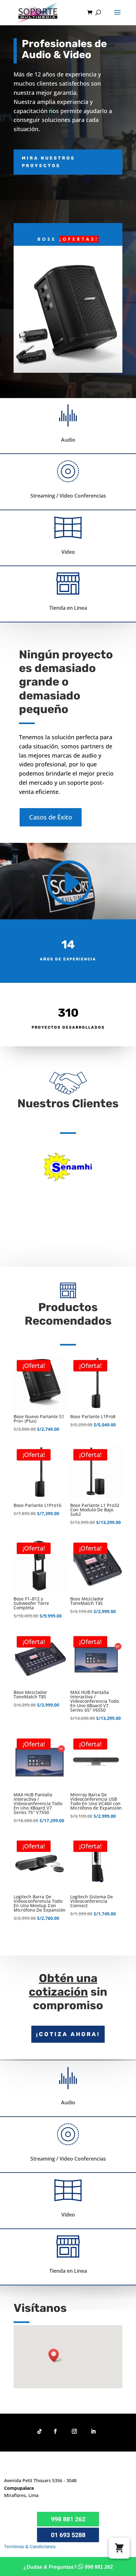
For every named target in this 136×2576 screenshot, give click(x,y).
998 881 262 (68, 2519)
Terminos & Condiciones (30, 2546)
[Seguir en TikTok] (40, 2431)
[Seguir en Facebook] (55, 2431)
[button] (56, 2355)
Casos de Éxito (51, 817)
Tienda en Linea (68, 608)
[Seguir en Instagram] (74, 2431)
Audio (68, 440)
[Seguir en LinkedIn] (93, 2431)
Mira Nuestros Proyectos (48, 162)
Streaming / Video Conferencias (68, 496)
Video (68, 552)
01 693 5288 (68, 2535)
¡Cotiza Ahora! (68, 2034)
